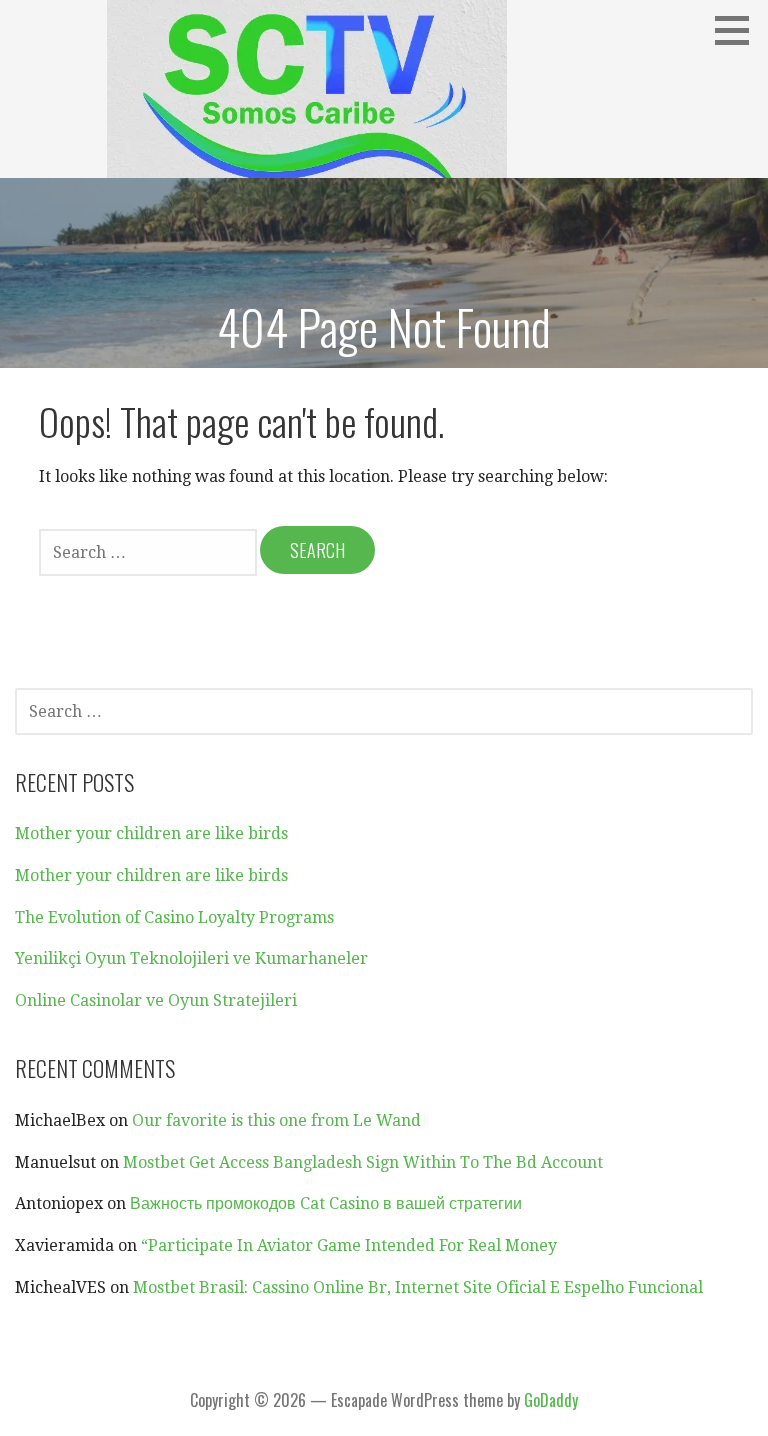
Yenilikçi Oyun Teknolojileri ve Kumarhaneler (191, 958)
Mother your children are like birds (151, 833)
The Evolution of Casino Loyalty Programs (174, 917)
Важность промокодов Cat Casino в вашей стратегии (326, 1203)
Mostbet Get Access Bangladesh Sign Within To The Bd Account (363, 1162)
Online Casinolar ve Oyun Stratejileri (156, 1000)
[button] (739, 30)
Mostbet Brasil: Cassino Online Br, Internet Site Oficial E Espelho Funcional (418, 1287)
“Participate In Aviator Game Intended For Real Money (349, 1245)
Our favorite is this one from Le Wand (276, 1120)
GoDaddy (551, 1400)
